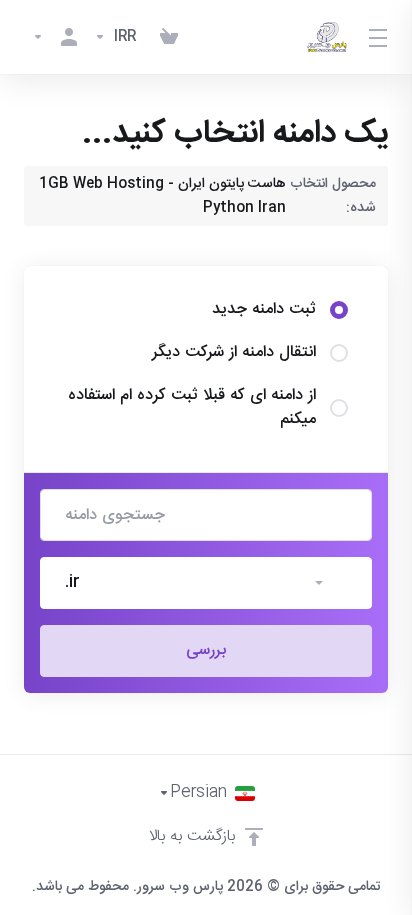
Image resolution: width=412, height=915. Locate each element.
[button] (206, 583)
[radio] (339, 310)
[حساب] (55, 37)
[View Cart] (169, 37)
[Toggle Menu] (379, 37)
